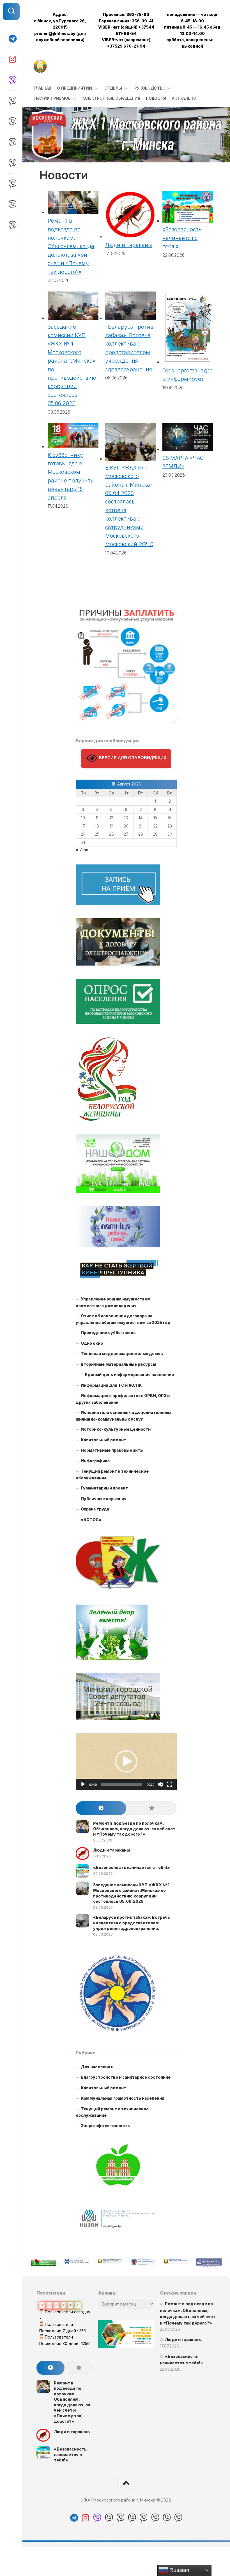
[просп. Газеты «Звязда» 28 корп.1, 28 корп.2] (11, 184)
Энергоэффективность (105, 2126)
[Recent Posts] (101, 1808)
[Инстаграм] (11, 59)
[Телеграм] (11, 39)
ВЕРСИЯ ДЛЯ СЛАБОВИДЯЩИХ (132, 758)
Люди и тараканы (129, 245)
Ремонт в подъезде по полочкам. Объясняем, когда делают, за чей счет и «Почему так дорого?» (71, 246)
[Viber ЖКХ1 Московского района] (11, 80)
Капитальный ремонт (104, 1440)
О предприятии (74, 88)
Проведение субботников (108, 1333)
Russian (179, 2570)
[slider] (122, 1784)
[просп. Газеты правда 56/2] (11, 122)
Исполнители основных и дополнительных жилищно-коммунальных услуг (124, 1416)
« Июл (82, 850)
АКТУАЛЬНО (184, 98)
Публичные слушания (104, 1499)
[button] (126, 1761)
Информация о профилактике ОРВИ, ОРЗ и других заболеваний (123, 1399)
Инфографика (95, 1461)
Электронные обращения (112, 98)
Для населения (97, 2067)
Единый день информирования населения (129, 1375)
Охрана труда (95, 1509)
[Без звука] (160, 1784)
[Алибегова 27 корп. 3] (11, 101)
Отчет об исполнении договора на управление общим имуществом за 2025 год (123, 1319)
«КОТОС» (91, 1520)
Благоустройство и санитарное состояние (126, 2077)
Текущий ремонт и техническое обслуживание (112, 1475)
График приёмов (52, 98)
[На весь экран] (169, 1784)
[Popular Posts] (151, 1808)
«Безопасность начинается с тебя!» (182, 238)
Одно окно (92, 1343)
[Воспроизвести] (83, 1784)
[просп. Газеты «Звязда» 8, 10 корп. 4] (11, 142)
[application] (126, 1762)
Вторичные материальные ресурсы (119, 1364)
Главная (42, 88)
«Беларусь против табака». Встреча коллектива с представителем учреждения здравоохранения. (131, 1923)
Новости (156, 98)
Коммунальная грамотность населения (123, 2098)
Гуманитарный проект (104, 1488)
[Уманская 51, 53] (11, 225)
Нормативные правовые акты (112, 1450)
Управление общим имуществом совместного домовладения (113, 1302)
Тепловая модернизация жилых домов (122, 1354)
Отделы (113, 88)
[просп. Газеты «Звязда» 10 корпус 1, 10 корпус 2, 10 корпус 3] (11, 163)
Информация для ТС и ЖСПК (111, 1385)
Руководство (150, 88)
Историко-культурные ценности (116, 1429)
